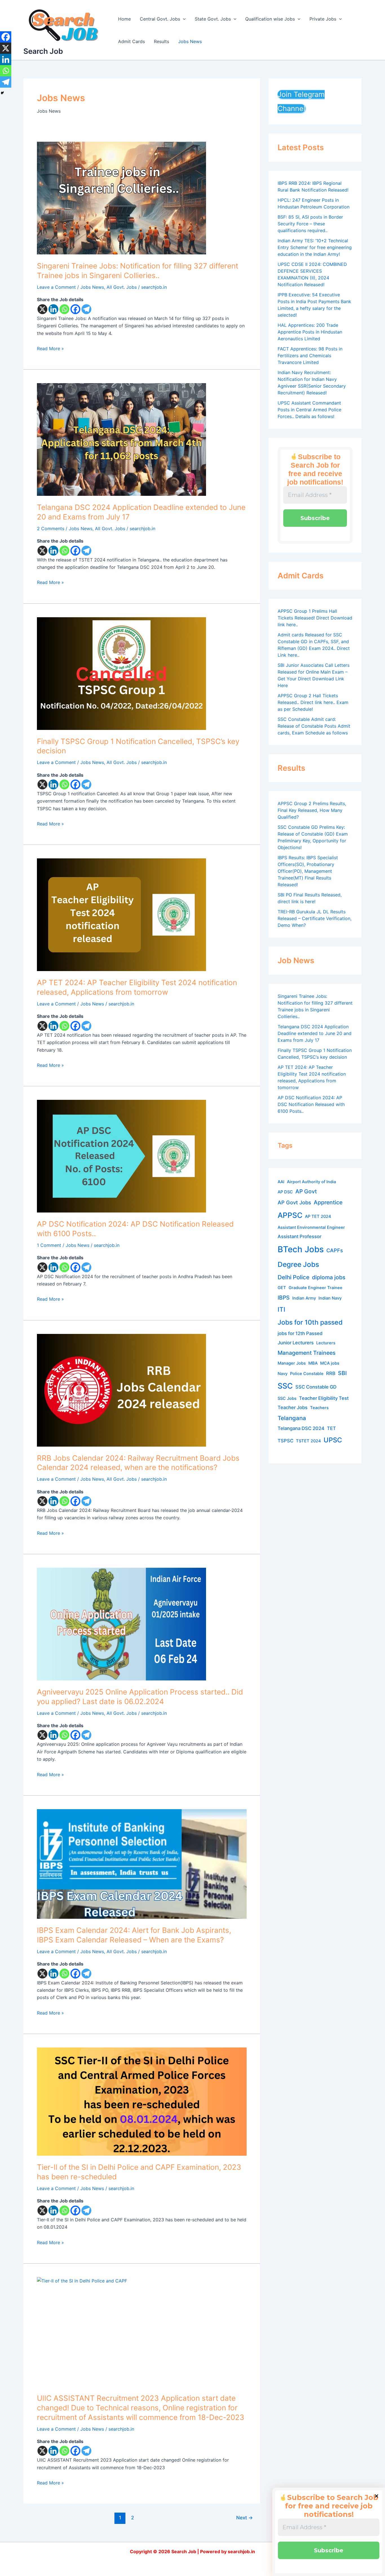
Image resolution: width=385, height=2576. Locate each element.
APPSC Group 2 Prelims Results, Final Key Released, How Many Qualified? (312, 810)
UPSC (333, 1440)
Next (245, 2518)
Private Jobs (323, 19)
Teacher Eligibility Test (324, 1398)
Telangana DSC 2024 (301, 1428)
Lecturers (326, 1343)
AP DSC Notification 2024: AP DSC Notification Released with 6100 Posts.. (311, 1104)
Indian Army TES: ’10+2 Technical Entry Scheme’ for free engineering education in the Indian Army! (315, 247)
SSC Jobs (287, 1398)
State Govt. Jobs (213, 19)
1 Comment (49, 1245)
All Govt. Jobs (122, 287)
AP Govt (306, 1191)
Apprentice (328, 1202)
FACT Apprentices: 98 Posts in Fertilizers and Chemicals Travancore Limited (310, 356)
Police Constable (307, 1374)
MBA (313, 1363)
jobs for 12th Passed (300, 1333)
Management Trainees (307, 1353)
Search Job (43, 51)
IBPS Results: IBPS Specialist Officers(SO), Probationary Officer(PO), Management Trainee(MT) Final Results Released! (308, 871)
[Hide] (2, 93)
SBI (342, 1373)
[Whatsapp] (64, 309)
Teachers (319, 1408)
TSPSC (286, 1441)
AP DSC (285, 1192)
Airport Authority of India (311, 1182)
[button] (183, 19)
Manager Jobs (292, 1363)
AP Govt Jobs (294, 1202)
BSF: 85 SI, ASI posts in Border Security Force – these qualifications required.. (310, 224)
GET (282, 1288)
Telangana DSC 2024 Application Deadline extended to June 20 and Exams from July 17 (315, 1033)
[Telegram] (86, 309)
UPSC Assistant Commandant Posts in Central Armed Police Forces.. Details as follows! (309, 410)
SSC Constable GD (316, 1387)
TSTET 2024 (308, 1441)
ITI (281, 1309)
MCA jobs (330, 1363)
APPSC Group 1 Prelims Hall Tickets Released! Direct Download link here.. (315, 618)
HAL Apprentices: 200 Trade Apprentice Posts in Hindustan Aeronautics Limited (310, 332)
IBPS (284, 1298)
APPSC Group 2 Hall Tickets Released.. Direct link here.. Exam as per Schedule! (313, 702)
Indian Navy (330, 1298)
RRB (331, 1373)
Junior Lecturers (296, 1343)
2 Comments (51, 528)
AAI (281, 1182)
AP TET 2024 (318, 1216)
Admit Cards (131, 41)
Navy (283, 1374)
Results (161, 41)
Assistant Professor (299, 1236)
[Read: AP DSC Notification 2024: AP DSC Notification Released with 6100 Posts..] (142, 1156)
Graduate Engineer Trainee (316, 1288)
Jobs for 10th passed (310, 1322)
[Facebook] (75, 309)
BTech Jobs (301, 1249)
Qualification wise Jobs (270, 19)
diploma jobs (329, 1277)
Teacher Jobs (293, 1407)
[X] (42, 309)
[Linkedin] (53, 309)
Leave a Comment (56, 287)
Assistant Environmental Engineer (311, 1227)
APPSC (290, 1215)
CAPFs (335, 1250)
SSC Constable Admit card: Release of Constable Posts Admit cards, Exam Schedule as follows (314, 726)
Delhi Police (294, 1277)
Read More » (50, 348)
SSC (285, 1386)
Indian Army (304, 1298)
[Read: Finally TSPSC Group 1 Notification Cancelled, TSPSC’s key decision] (142, 674)
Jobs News (190, 41)
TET (331, 1428)
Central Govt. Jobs (160, 19)
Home (124, 19)
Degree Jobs (298, 1265)
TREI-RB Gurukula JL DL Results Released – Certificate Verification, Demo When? (315, 918)
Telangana (292, 1418)
